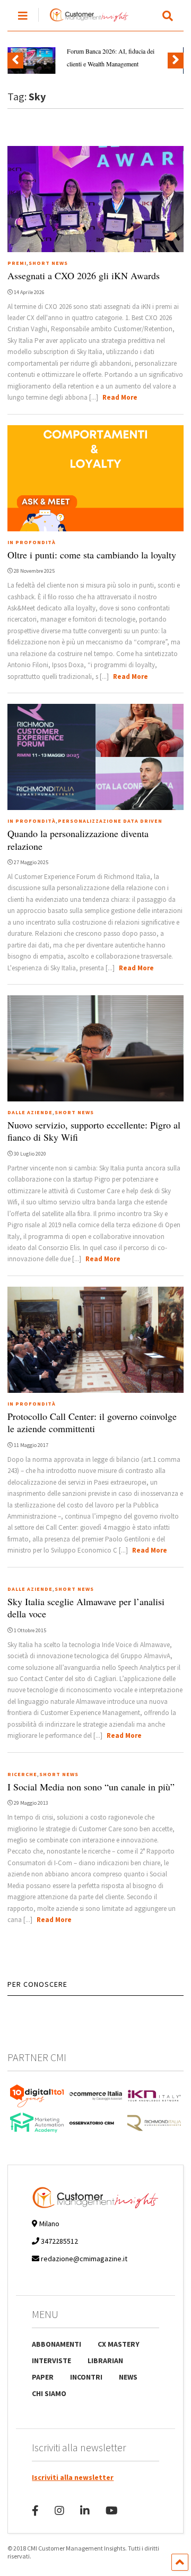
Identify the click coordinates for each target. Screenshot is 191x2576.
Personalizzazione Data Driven (110, 821)
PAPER (43, 2377)
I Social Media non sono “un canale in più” (91, 1787)
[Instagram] (59, 2510)
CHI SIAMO (49, 2393)
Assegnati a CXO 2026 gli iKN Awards (84, 275)
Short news (48, 263)
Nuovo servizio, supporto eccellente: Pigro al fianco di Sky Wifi (94, 1131)
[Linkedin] (85, 2510)
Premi (17, 263)
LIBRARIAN (105, 2360)
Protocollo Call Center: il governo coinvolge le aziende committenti (92, 1422)
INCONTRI (86, 2377)
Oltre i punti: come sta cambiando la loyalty (92, 555)
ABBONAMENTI (57, 2344)
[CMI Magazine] (84, 22)
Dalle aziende (30, 1112)
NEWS (128, 2377)
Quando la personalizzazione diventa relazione (78, 839)
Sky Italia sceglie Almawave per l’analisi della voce (86, 1608)
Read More (120, 397)
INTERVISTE (51, 2360)
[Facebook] (35, 2510)
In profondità (32, 542)
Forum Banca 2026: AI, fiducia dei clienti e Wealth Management (111, 57)
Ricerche (22, 1774)
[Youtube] (112, 2510)
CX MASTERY (119, 2344)
